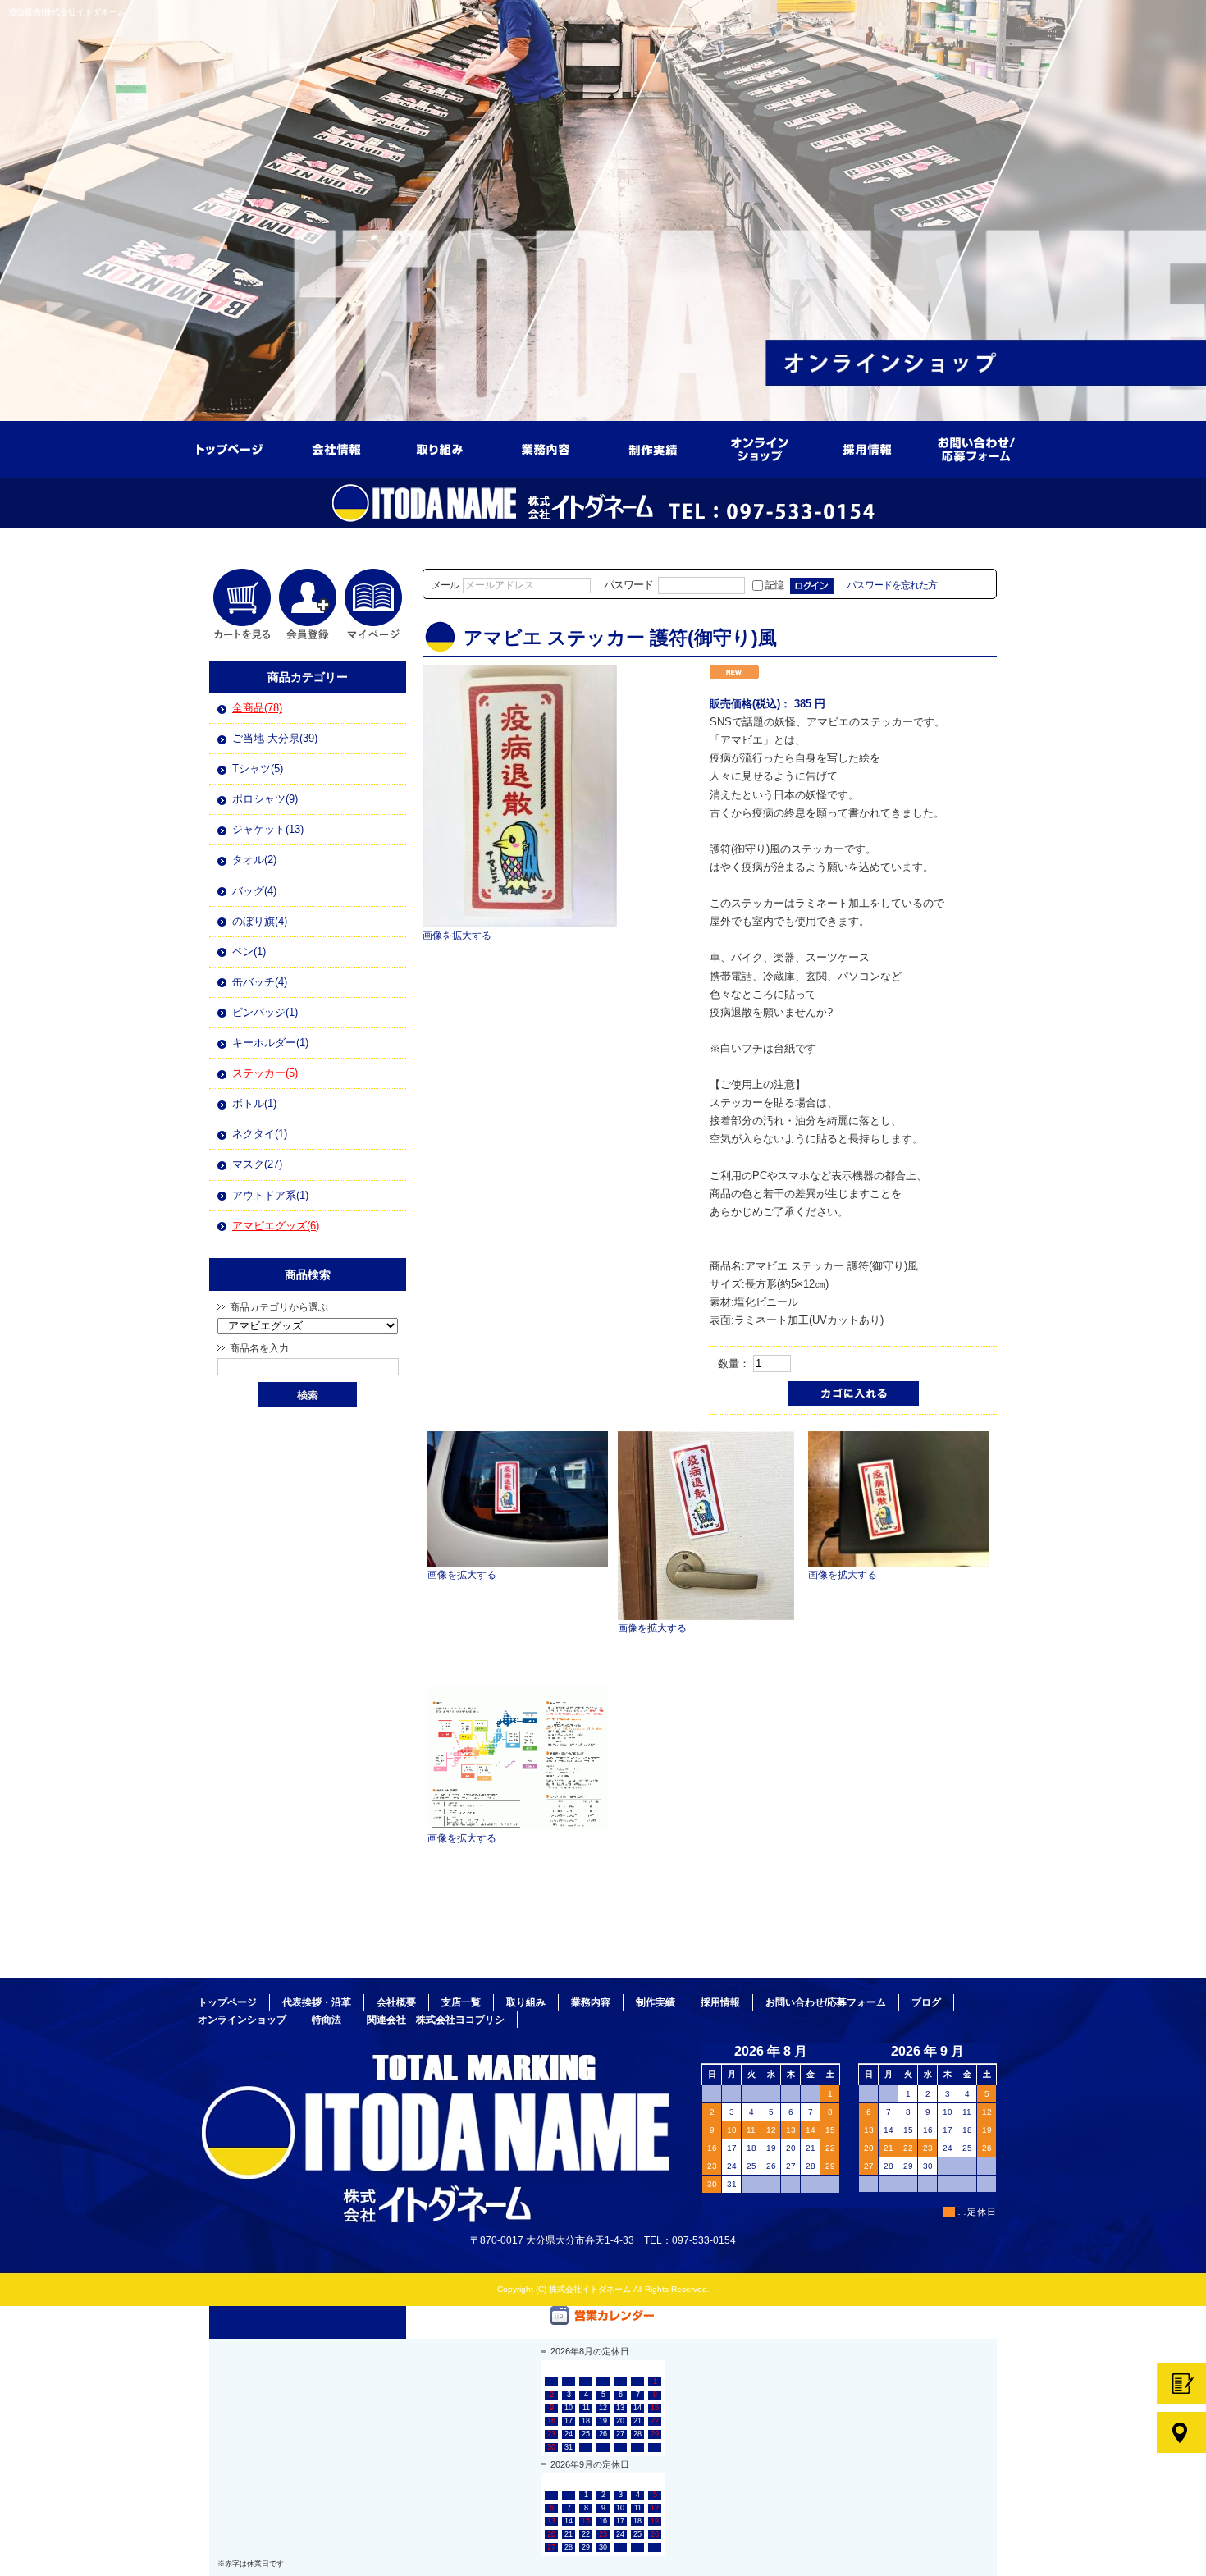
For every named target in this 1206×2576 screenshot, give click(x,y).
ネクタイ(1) (260, 1134)
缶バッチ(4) (260, 982)
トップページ (230, 444)
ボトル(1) (254, 1103)
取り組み (443, 444)
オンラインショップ (763, 444)
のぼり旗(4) (260, 921)
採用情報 (870, 444)
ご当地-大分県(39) (275, 738)
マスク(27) (257, 1164)
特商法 (327, 2020)
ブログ (926, 2002)
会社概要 (396, 2002)
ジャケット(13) (268, 829)
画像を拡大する (457, 935)
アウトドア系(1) (270, 1195)
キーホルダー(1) (270, 1043)
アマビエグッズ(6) (276, 1226)
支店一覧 (461, 2002)
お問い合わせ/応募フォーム (976, 444)
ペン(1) (249, 952)
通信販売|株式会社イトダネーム (67, 12)
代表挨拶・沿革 (317, 2002)
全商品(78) (257, 708)
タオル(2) (254, 860)
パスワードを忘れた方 (892, 585)
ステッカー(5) (265, 1073)
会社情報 (336, 444)
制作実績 (656, 444)
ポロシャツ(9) (265, 799)
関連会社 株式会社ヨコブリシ (436, 2020)
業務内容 (550, 444)
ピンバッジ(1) (265, 1012)
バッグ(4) (254, 891)
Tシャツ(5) (258, 769)
